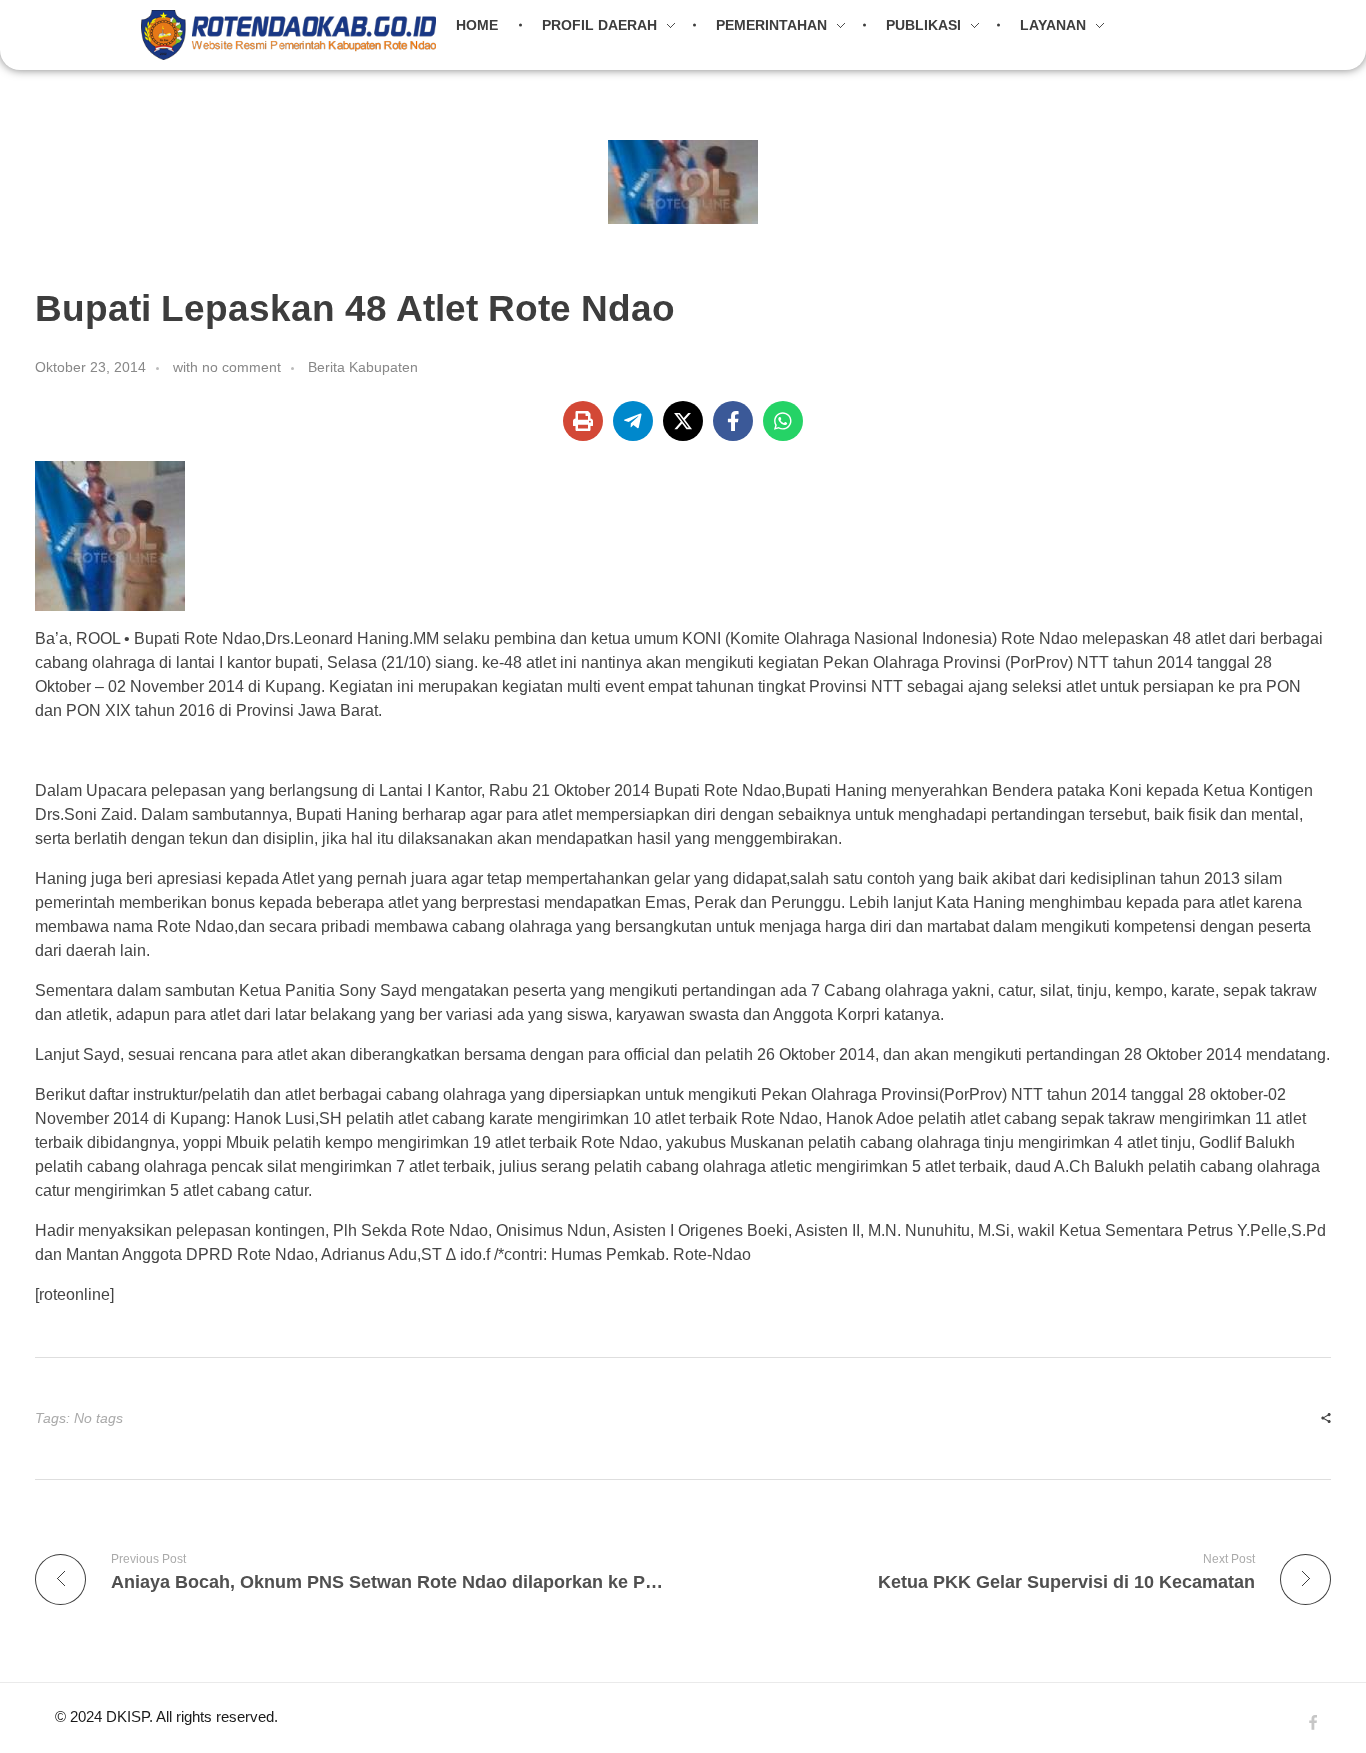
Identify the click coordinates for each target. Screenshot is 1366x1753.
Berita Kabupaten (363, 367)
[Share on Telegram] (633, 421)
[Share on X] (683, 421)
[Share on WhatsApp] (783, 421)
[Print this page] (583, 421)
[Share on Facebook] (733, 421)
